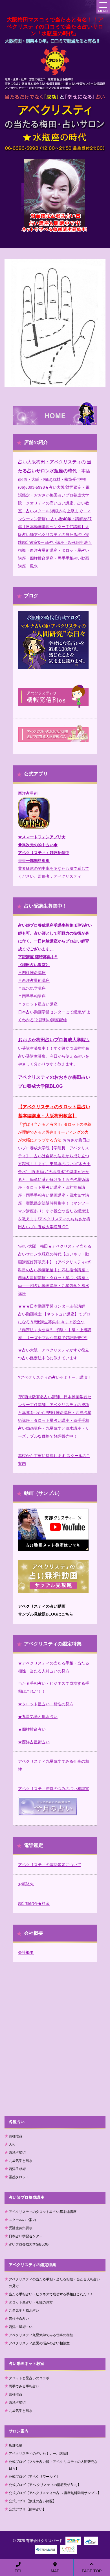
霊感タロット (19, 2177)
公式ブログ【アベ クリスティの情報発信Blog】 (45, 2485)
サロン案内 (19, 2431)
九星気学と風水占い (24, 2311)
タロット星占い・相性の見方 (31, 2302)
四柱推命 (16, 2136)
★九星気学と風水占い (38, 1717)
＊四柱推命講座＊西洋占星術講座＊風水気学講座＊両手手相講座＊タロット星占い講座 (38, 988)
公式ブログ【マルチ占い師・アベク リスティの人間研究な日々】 (53, 2465)
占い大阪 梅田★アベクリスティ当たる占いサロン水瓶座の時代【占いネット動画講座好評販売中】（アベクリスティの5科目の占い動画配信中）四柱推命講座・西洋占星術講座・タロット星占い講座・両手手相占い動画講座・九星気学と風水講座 (55, 1270)
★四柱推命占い (32, 1729)
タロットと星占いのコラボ (29, 2378)
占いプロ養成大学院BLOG (29, 2244)
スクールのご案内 (22, 2220)
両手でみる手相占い (24, 2386)
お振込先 (26, 1884)
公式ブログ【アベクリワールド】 (34, 2477)
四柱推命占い (19, 2319)
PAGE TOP (92, 2571)
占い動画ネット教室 (27, 2363)
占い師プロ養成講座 (27, 2197)
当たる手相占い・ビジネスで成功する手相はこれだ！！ (51, 2294)
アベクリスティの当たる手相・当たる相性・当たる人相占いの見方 (54, 2283)
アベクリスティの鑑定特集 (32, 2265)
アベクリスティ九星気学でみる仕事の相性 (41, 2335)
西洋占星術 (28, 793)
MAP (55, 2571)
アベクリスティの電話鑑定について (50, 1865)
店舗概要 (16, 2445)
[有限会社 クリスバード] (55, 61)
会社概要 (26, 1952)
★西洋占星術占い (34, 1742)
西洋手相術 (17, 2169)
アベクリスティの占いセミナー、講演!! (55, 1377)
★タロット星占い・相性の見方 (46, 1704)
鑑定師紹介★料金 (34, 1903)
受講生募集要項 (21, 2228)
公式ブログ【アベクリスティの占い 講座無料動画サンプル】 (55, 2493)
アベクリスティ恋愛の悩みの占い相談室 (54, 1789)
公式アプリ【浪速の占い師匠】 (32, 2501)
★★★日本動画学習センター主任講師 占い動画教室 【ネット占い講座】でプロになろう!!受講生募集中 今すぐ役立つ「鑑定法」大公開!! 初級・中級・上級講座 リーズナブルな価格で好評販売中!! (55, 1322)
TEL (18, 2571)
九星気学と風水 (21, 2161)
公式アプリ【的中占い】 (27, 2509)
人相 (12, 2144)
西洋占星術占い (21, 2327)
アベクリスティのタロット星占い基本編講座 (43, 2212)
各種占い (17, 2122)
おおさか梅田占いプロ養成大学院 (52, 1040)
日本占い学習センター (26, 2236)
